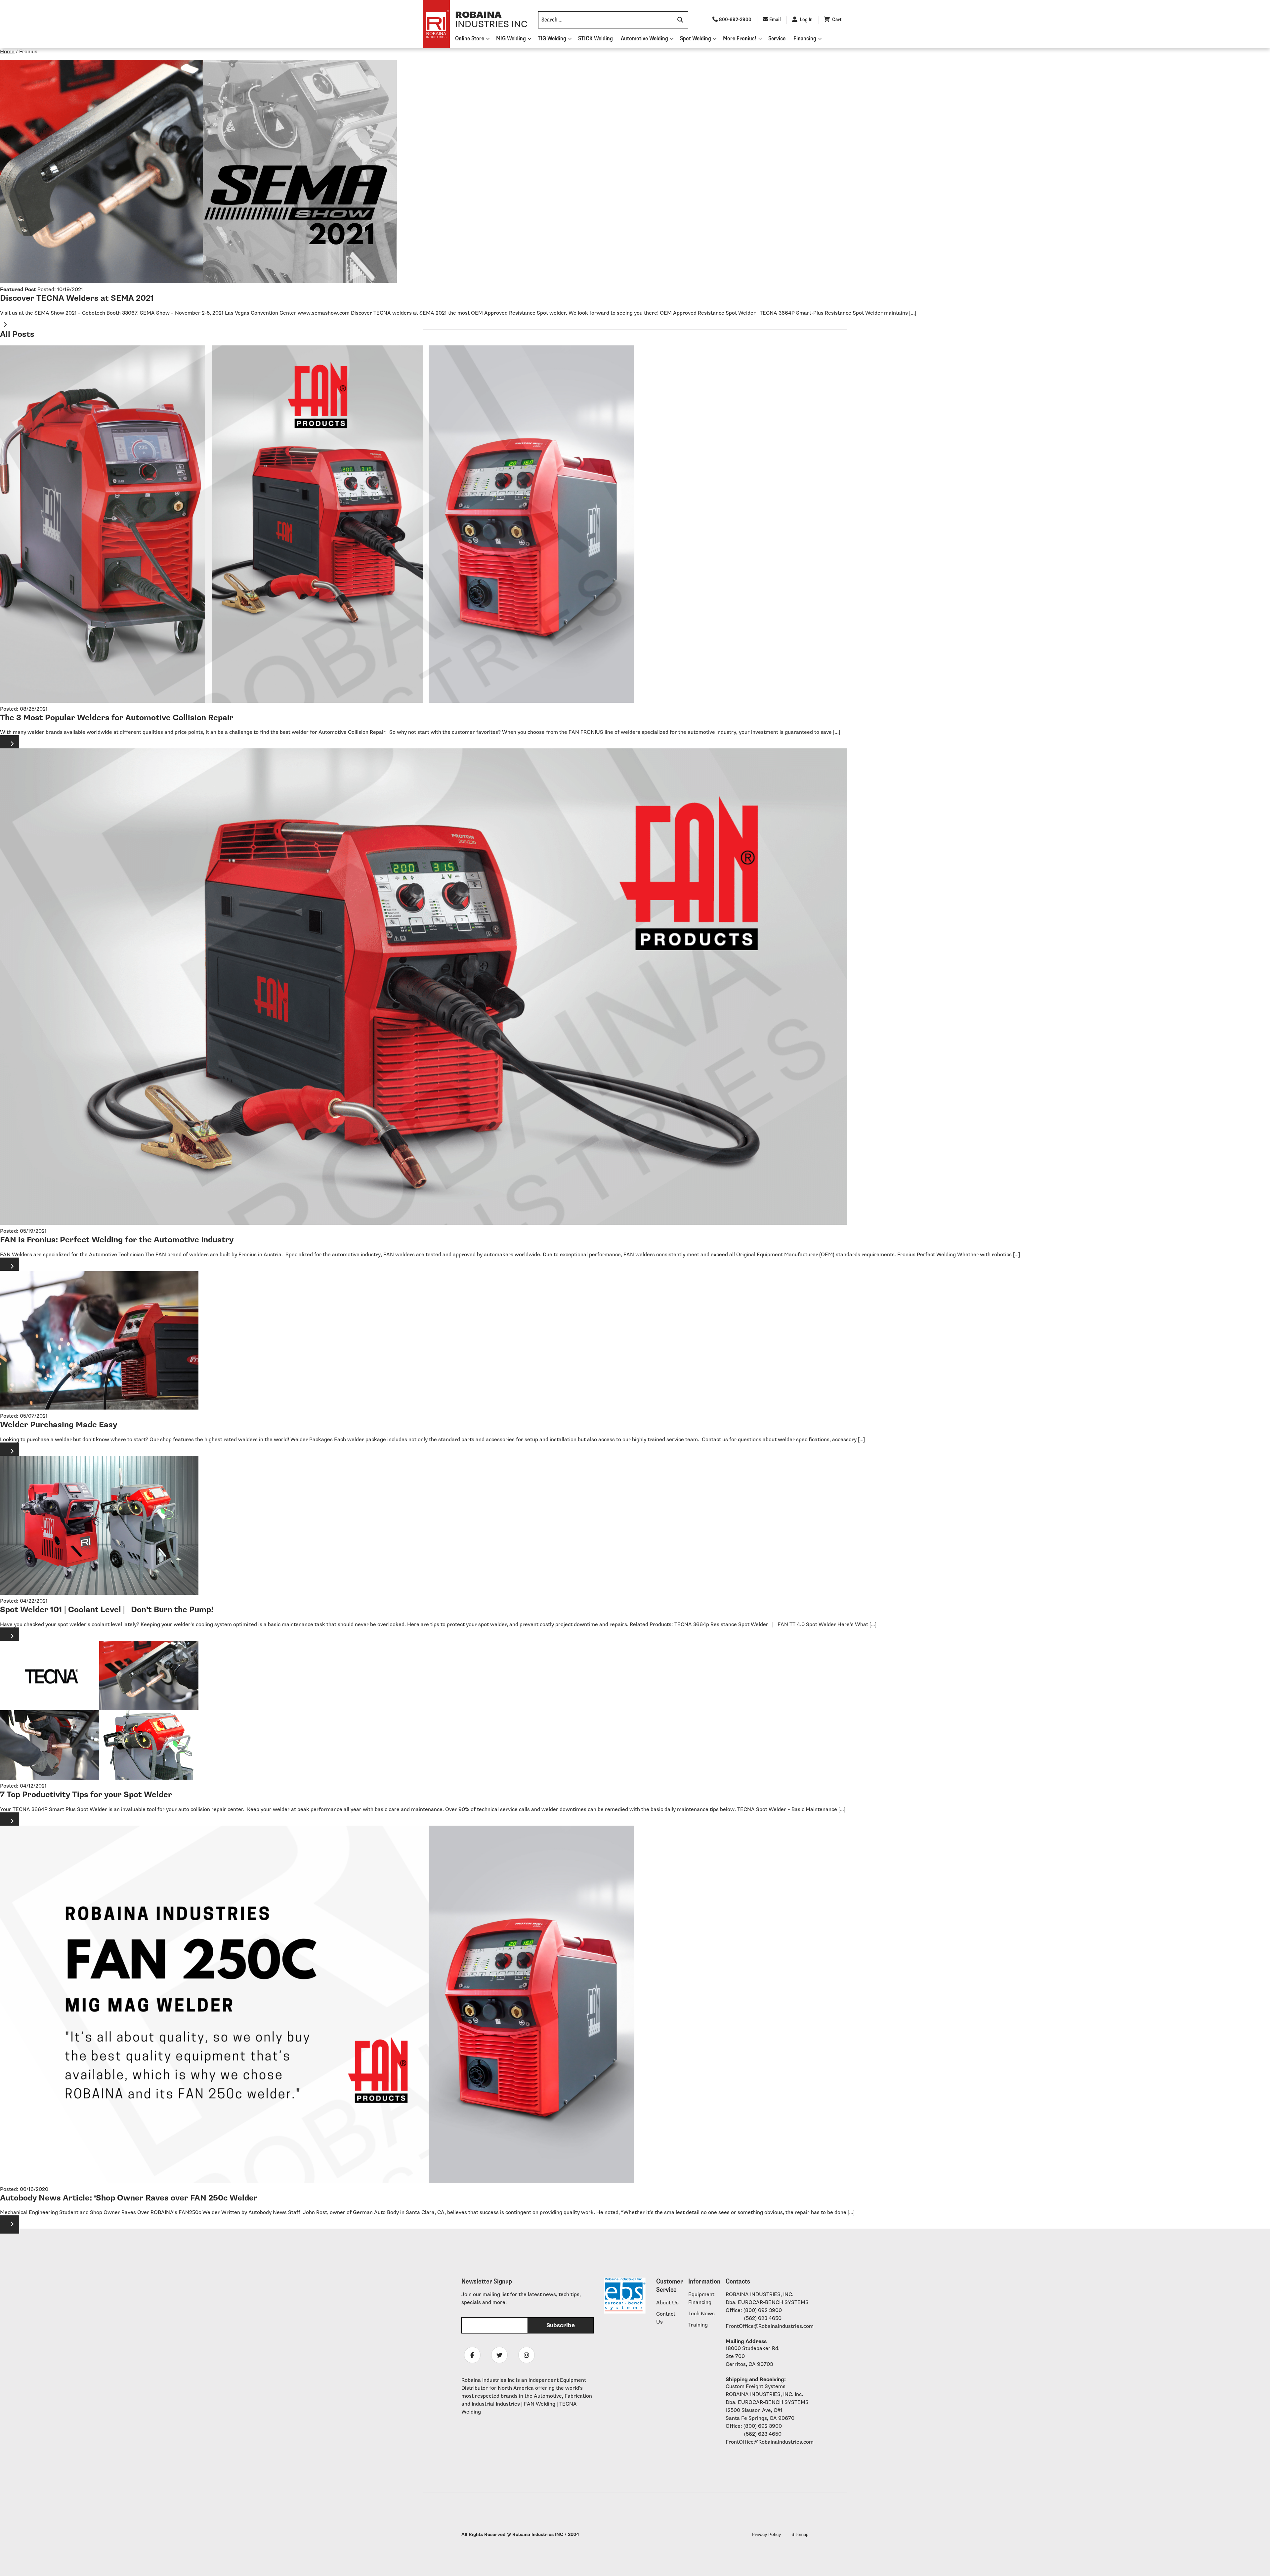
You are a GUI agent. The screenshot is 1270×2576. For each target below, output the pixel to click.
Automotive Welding (644, 39)
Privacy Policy (766, 2534)
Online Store (470, 39)
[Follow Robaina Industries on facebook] (472, 2355)
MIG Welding (511, 39)
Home (7, 52)
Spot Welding (696, 39)
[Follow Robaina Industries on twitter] (499, 2355)
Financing (805, 39)
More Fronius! (740, 39)
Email (775, 20)
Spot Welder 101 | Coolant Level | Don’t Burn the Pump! (107, 1610)
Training (698, 2325)
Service (777, 39)
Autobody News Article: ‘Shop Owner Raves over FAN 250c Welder (129, 2198)
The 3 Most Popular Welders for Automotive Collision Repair (117, 718)
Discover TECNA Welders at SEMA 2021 (77, 298)
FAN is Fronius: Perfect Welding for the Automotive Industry (117, 1240)
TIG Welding (552, 39)
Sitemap (800, 2534)
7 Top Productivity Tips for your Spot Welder (86, 1795)
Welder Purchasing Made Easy (59, 1425)
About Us (667, 2303)
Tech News (701, 2314)
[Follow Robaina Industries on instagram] (527, 2355)
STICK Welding (595, 39)
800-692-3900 (735, 20)
